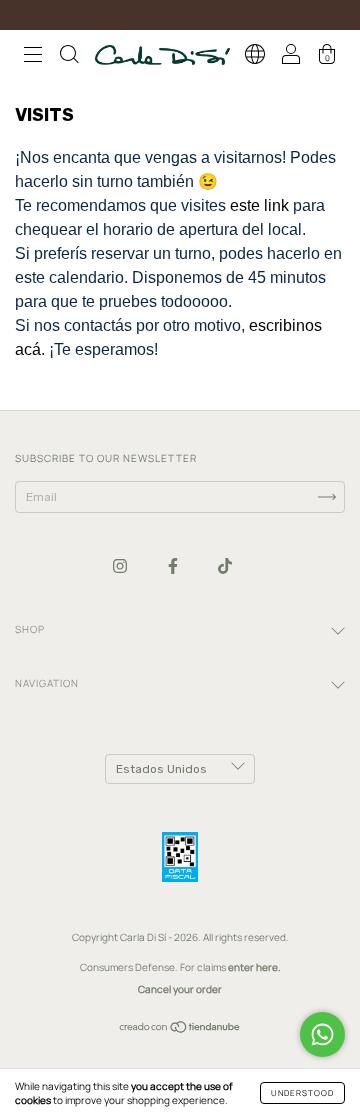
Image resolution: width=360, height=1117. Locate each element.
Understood (302, 1092)
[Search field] (69, 57)
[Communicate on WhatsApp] (322, 1034)
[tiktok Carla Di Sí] (225, 565)
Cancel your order (180, 989)
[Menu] (33, 57)
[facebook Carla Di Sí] (174, 565)
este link (259, 205)
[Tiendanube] (180, 1029)
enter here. (254, 967)
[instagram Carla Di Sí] (121, 565)
